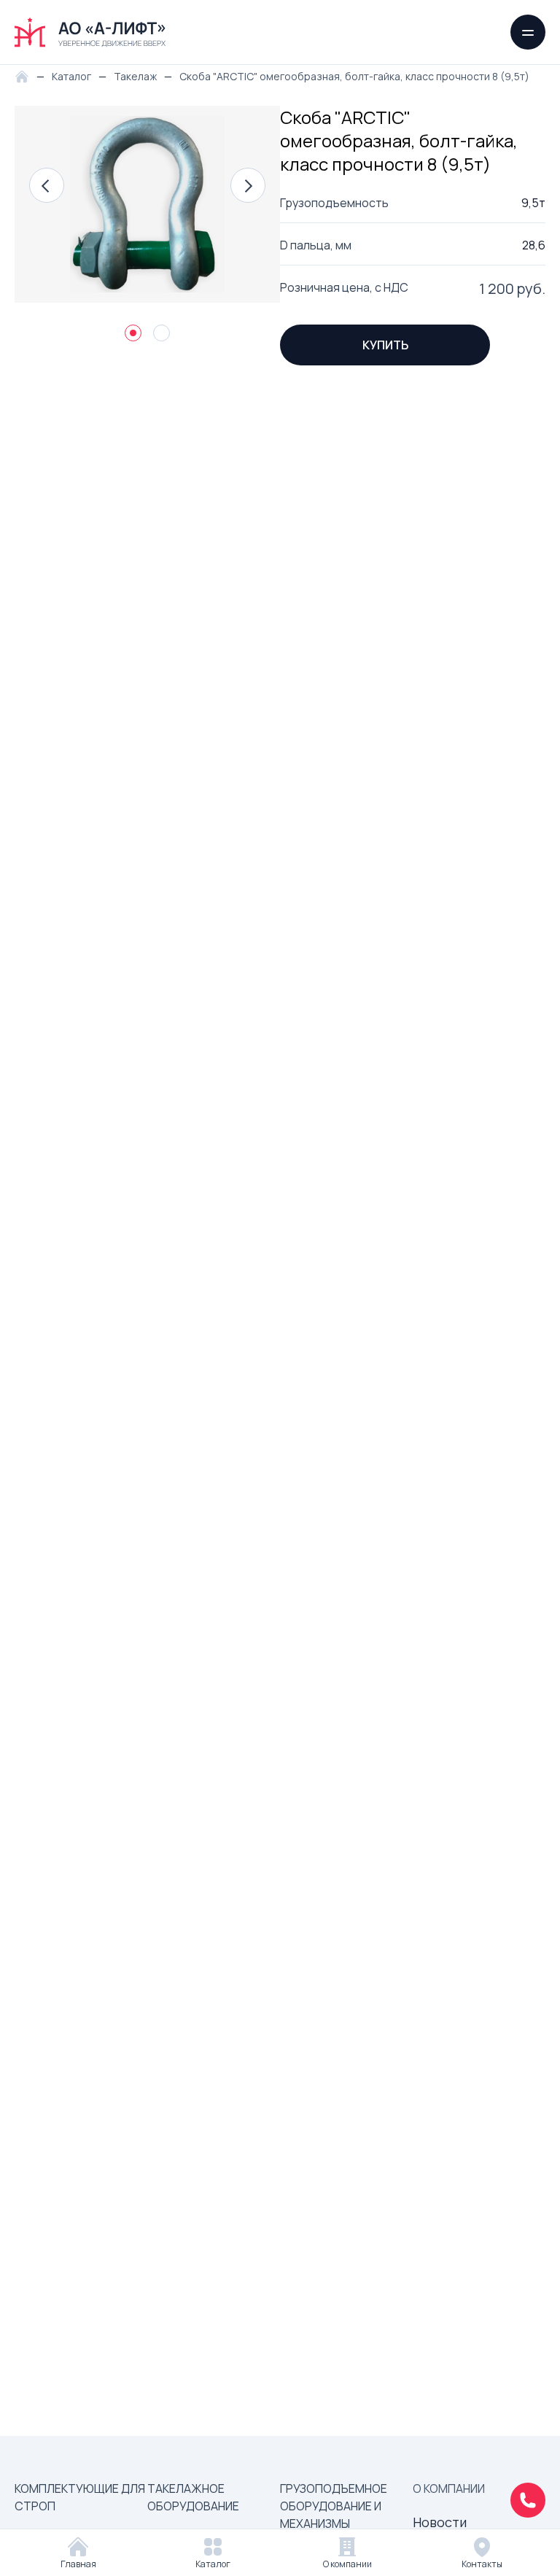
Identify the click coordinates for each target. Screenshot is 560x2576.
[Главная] (26, 75)
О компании (347, 2564)
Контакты (482, 2564)
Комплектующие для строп (80, 2497)
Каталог (213, 2564)
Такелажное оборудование (193, 2497)
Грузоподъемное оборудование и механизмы (334, 2506)
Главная (78, 2564)
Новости (440, 2522)
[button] (47, 185)
